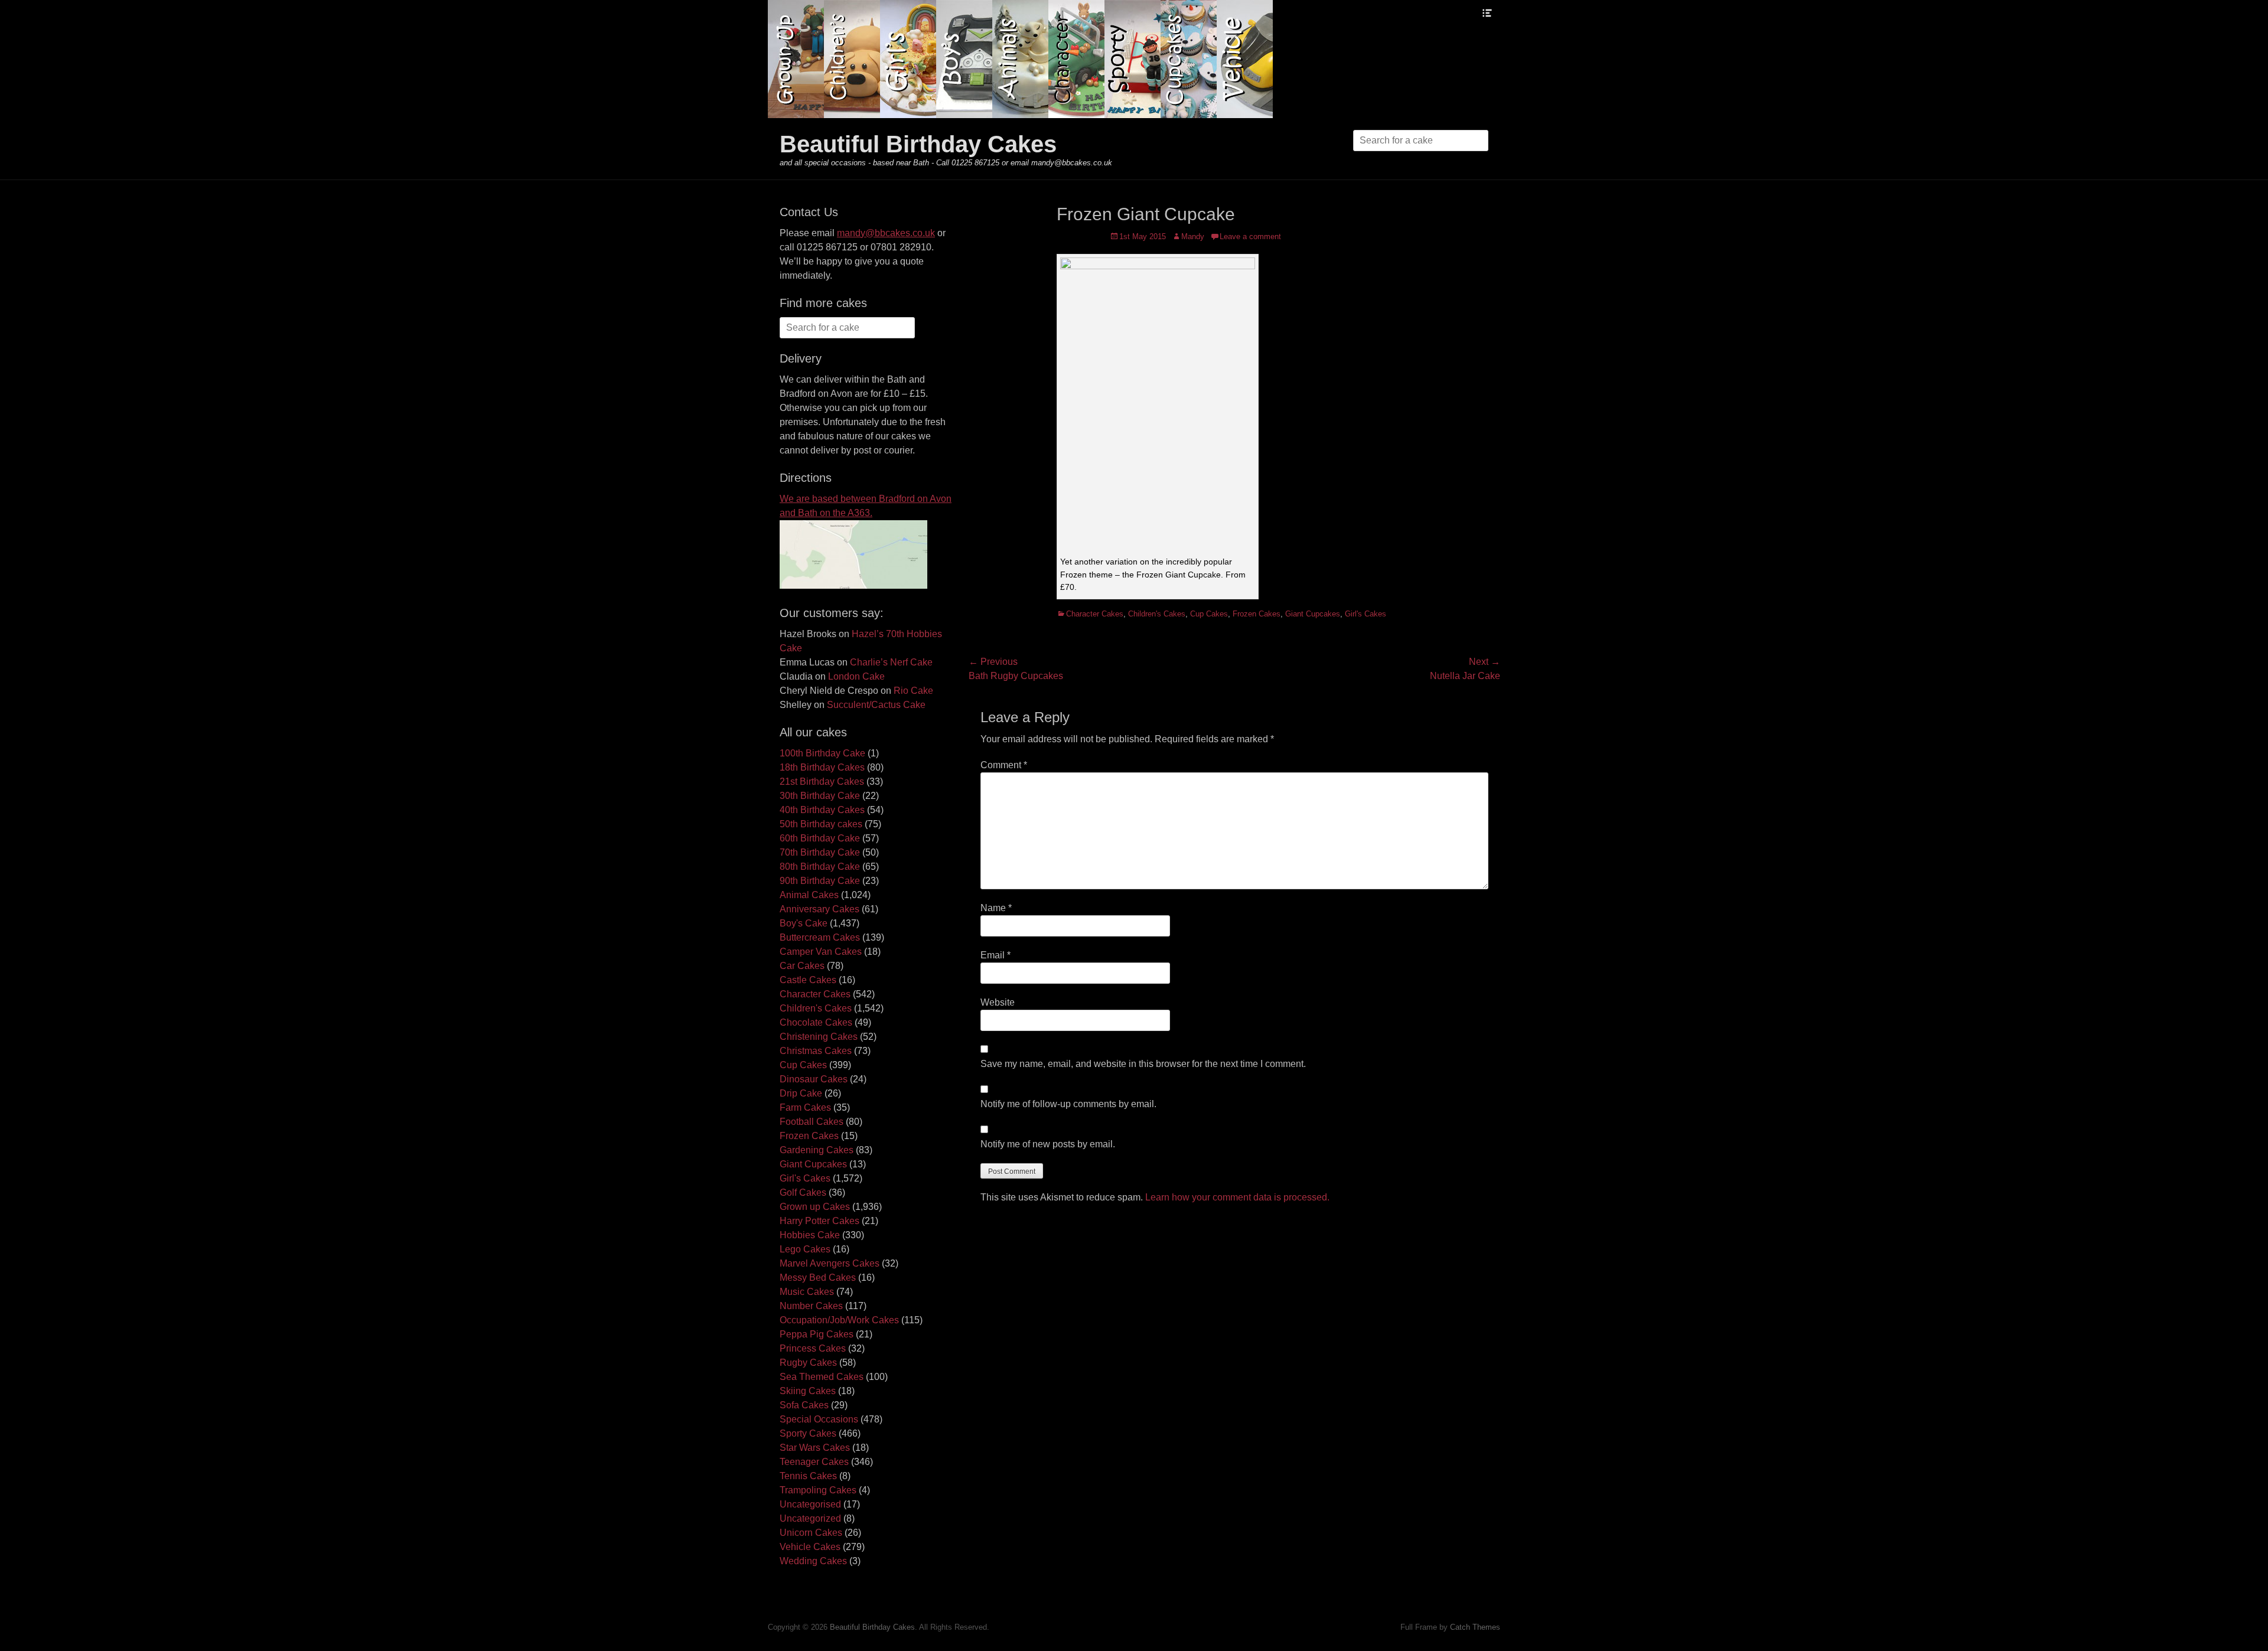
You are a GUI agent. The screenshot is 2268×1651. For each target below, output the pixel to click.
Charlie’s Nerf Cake (891, 662)
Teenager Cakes (814, 1462)
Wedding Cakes (813, 1561)
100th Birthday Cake (822, 753)
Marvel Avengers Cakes (830, 1263)
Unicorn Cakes (811, 1533)
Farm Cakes (805, 1107)
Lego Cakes (805, 1249)
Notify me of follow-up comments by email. (1068, 1104)
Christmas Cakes (816, 1051)
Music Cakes (807, 1292)
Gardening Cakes (817, 1150)
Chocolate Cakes (816, 1022)
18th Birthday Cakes (822, 767)
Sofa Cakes (804, 1405)
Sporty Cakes (808, 1433)
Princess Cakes (813, 1348)
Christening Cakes (819, 1037)
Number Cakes (811, 1306)
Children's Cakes (1157, 614)
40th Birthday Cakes (822, 810)
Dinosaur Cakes (814, 1079)
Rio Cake (913, 691)
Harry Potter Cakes (819, 1221)
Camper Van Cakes (821, 952)
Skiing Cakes (808, 1391)
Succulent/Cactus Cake (876, 705)
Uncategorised (810, 1504)
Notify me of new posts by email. (1048, 1144)
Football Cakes (812, 1122)
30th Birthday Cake (820, 796)
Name (996, 908)
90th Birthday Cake (820, 881)
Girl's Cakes (1366, 614)
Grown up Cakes (815, 1207)
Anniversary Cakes (819, 909)
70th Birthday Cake (820, 852)
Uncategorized (810, 1518)
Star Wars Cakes (815, 1448)
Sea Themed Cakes (822, 1377)
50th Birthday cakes (821, 824)
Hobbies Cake (810, 1235)
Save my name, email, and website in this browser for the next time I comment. (1143, 1064)
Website (998, 1002)
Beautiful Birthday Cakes (918, 144)
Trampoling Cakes (818, 1490)
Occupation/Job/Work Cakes (839, 1320)
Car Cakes (802, 966)
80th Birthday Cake (820, 867)
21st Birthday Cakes (822, 782)
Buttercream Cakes (820, 937)
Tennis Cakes (808, 1476)
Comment (1004, 765)
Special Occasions (819, 1419)
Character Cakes (1095, 614)
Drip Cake (801, 1093)
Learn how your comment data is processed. (1237, 1197)
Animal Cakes (809, 895)
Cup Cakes (1209, 614)
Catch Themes (1475, 1627)
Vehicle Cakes (810, 1547)
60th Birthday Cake (820, 838)
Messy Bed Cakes (818, 1278)
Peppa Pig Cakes (817, 1334)
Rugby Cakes (808, 1363)
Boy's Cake (804, 923)
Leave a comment (1250, 236)
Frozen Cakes (1257, 614)
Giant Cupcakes (1313, 614)
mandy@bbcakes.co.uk (886, 233)
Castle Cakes (808, 980)
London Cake (856, 676)
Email (995, 955)
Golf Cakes (803, 1192)
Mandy (1193, 236)
